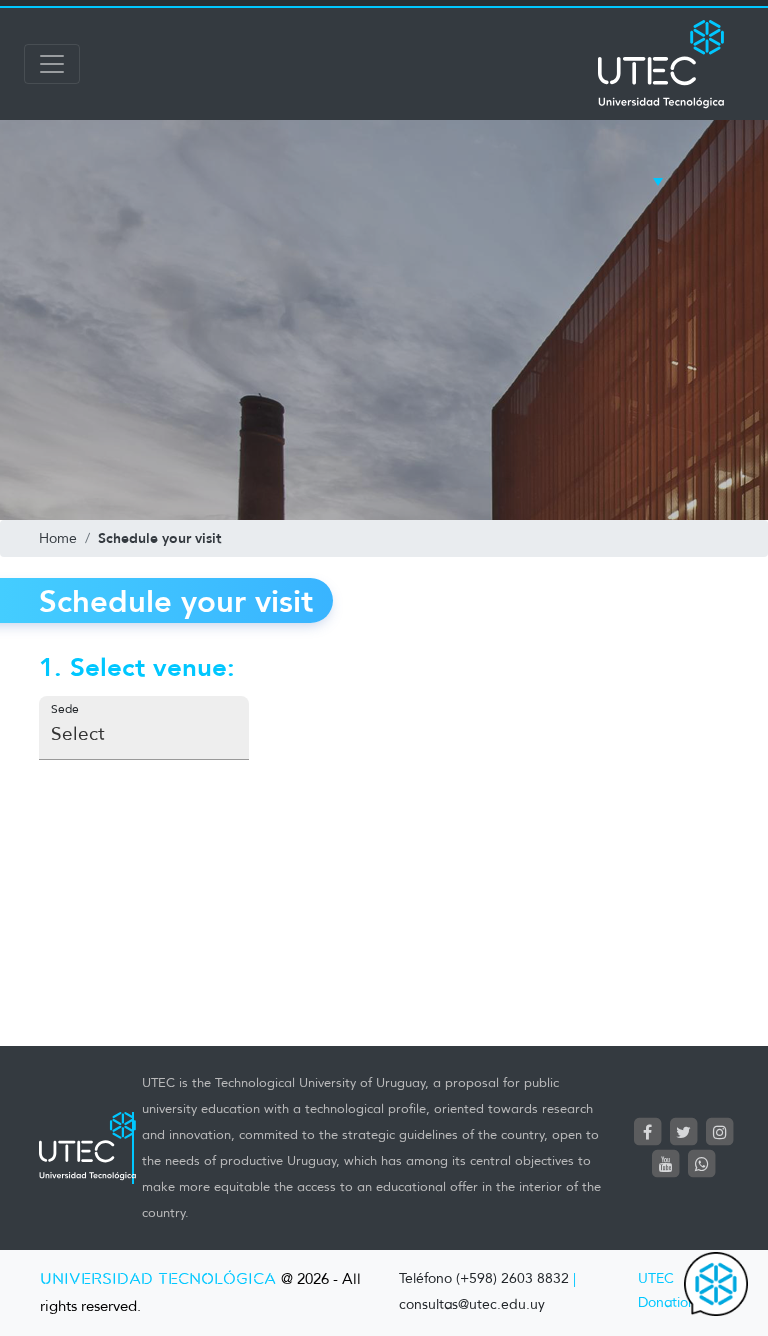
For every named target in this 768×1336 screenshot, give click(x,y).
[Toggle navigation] (52, 64)
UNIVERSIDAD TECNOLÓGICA (158, 1279)
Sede (65, 708)
